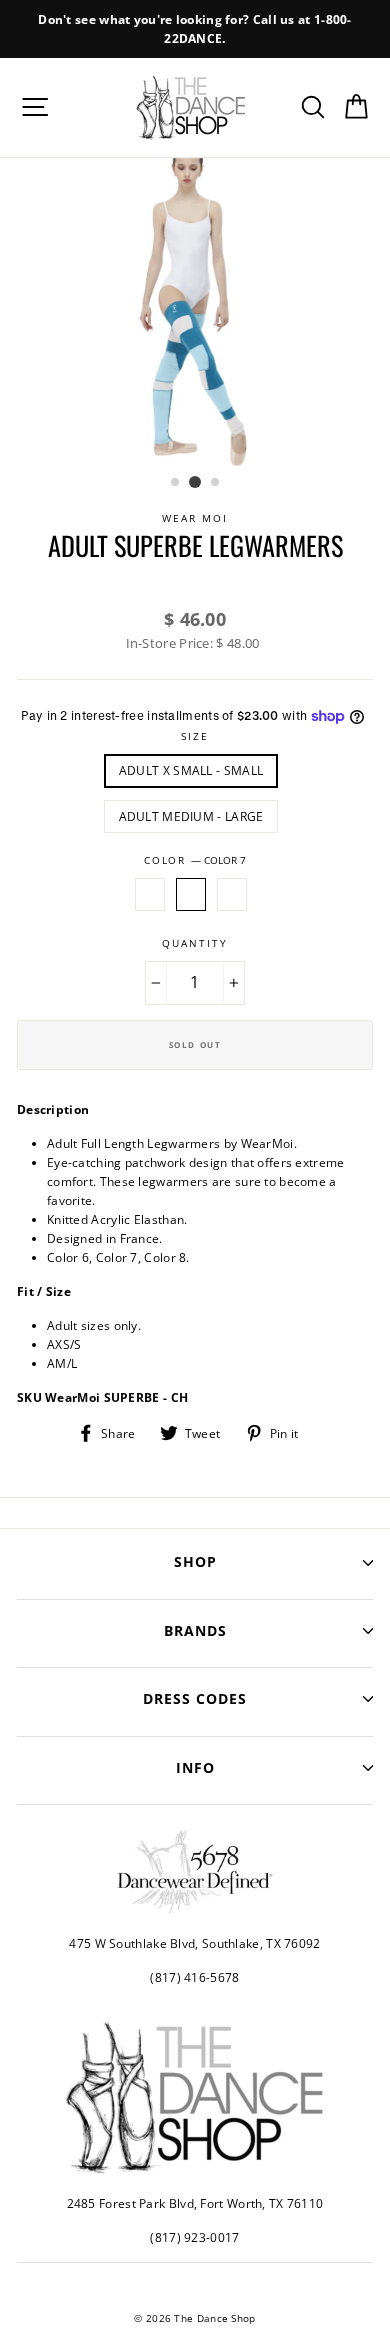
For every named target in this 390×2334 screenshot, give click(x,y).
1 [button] (176, 483)
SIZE (195, 736)
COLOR (195, 860)
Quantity (194, 943)
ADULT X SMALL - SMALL (191, 770)
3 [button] (216, 483)
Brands (195, 1630)
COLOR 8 (232, 894)
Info (195, 1767)
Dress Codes (195, 1698)
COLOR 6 (150, 894)
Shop (195, 1561)
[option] (195, 29)
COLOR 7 (191, 894)
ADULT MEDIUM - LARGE (191, 816)
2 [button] (195, 482)
